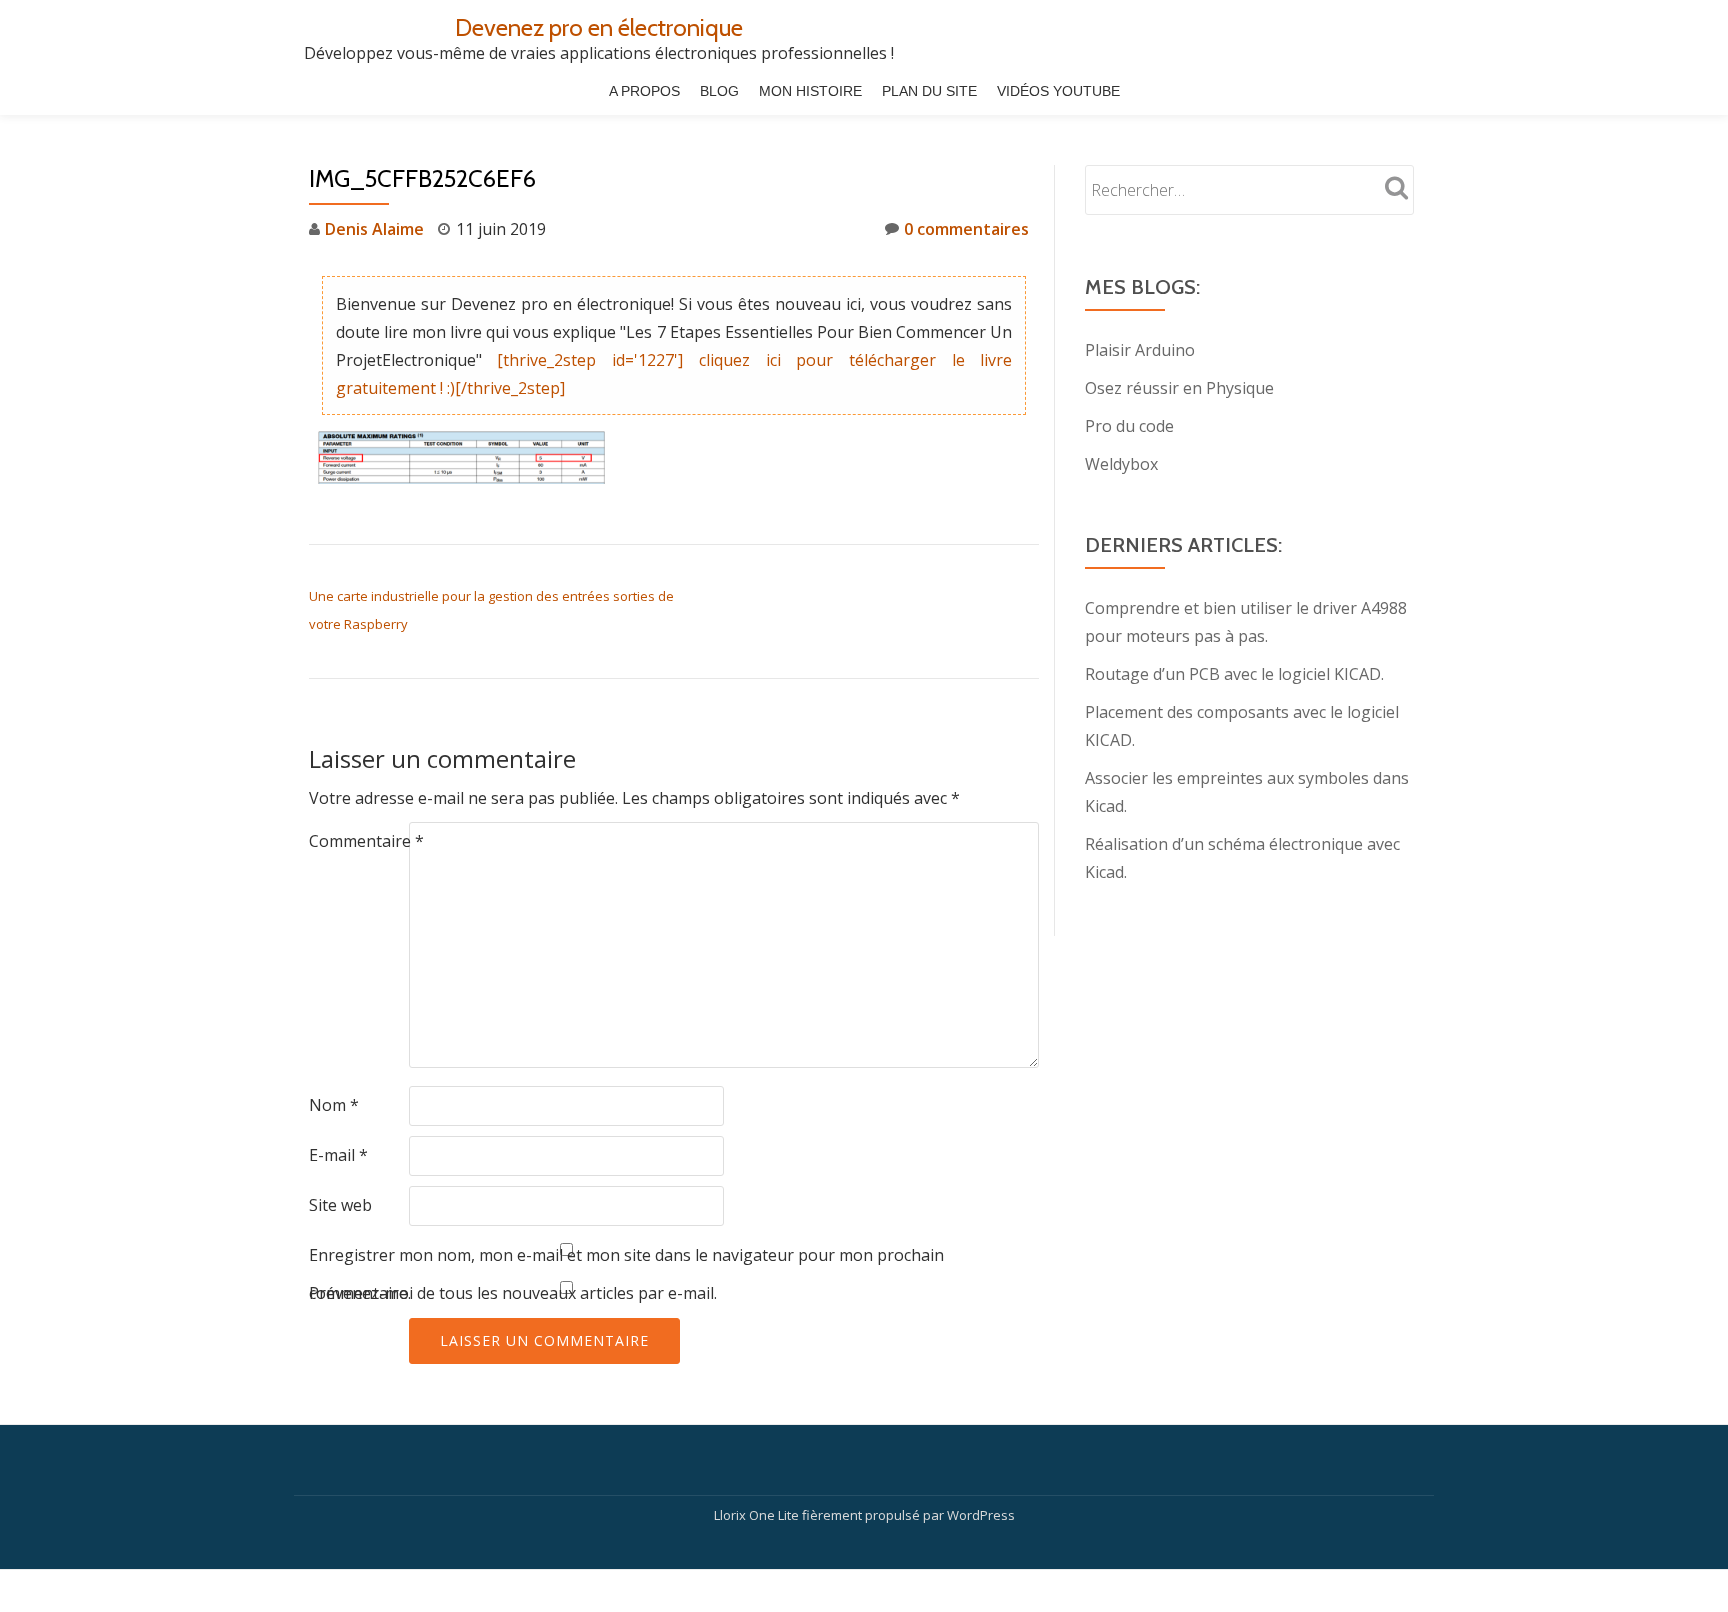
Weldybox (1121, 464)
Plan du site (929, 91)
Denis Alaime (374, 229)
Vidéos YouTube (1058, 91)
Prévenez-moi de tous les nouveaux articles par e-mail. (513, 1293)
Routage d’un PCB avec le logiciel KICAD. (1234, 674)
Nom (334, 1105)
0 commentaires (966, 229)
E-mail (338, 1155)
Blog (719, 91)
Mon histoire (810, 91)
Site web (340, 1205)
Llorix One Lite (758, 1515)
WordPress (981, 1515)
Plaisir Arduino (1140, 350)
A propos (644, 91)
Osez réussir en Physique (1179, 388)
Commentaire (366, 841)
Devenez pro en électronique (599, 27)
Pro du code (1129, 426)
